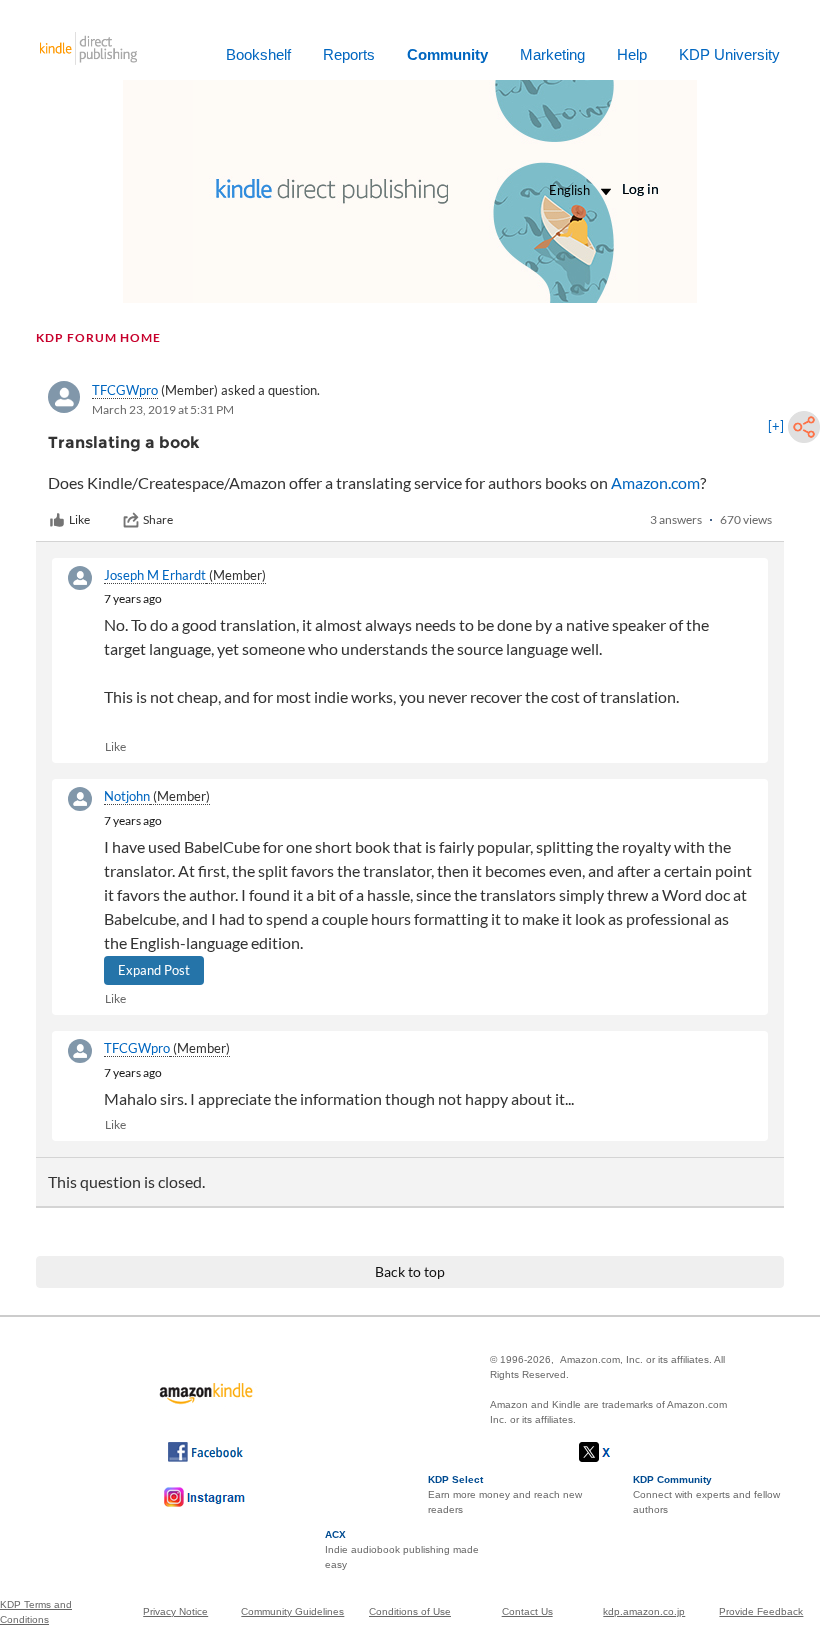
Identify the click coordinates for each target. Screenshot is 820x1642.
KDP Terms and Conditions (36, 1612)
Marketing (552, 54)
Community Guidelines (292, 1611)
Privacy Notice (175, 1611)
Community (447, 54)
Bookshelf (258, 54)
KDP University (729, 54)
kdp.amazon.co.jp (644, 1611)
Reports (349, 54)
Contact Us (527, 1611)
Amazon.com (655, 482)
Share (158, 519)
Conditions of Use (410, 1611)
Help (632, 54)
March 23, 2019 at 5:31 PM (163, 409)
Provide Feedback (761, 1611)
